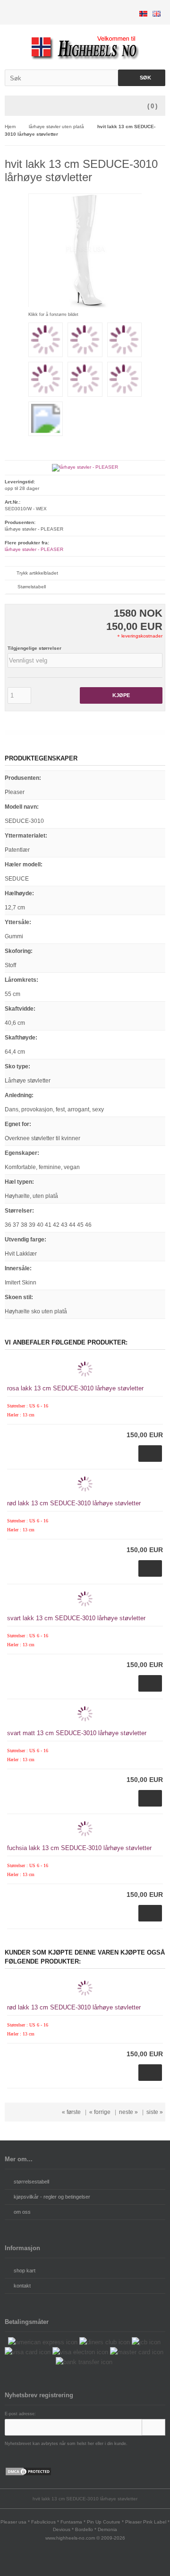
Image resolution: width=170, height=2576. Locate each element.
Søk (142, 78)
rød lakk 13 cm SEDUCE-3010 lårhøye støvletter (74, 1503)
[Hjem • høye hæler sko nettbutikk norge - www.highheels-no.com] (85, 47)
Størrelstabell (32, 587)
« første (71, 2112)
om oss (22, 2212)
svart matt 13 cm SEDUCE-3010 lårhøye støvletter (77, 1733)
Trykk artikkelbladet (37, 573)
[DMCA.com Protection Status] (28, 2474)
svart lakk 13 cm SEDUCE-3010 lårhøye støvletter (76, 1618)
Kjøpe (121, 695)
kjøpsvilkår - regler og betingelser (52, 2197)
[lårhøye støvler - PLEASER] (85, 467)
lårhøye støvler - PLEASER (34, 549)
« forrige (100, 2112)
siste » (155, 2112)
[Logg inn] (153, 2427)
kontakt (22, 2286)
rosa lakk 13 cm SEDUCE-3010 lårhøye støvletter (75, 1388)
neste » (128, 2112)
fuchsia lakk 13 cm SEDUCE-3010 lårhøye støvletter (79, 1848)
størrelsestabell (31, 2182)
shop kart (25, 2270)
